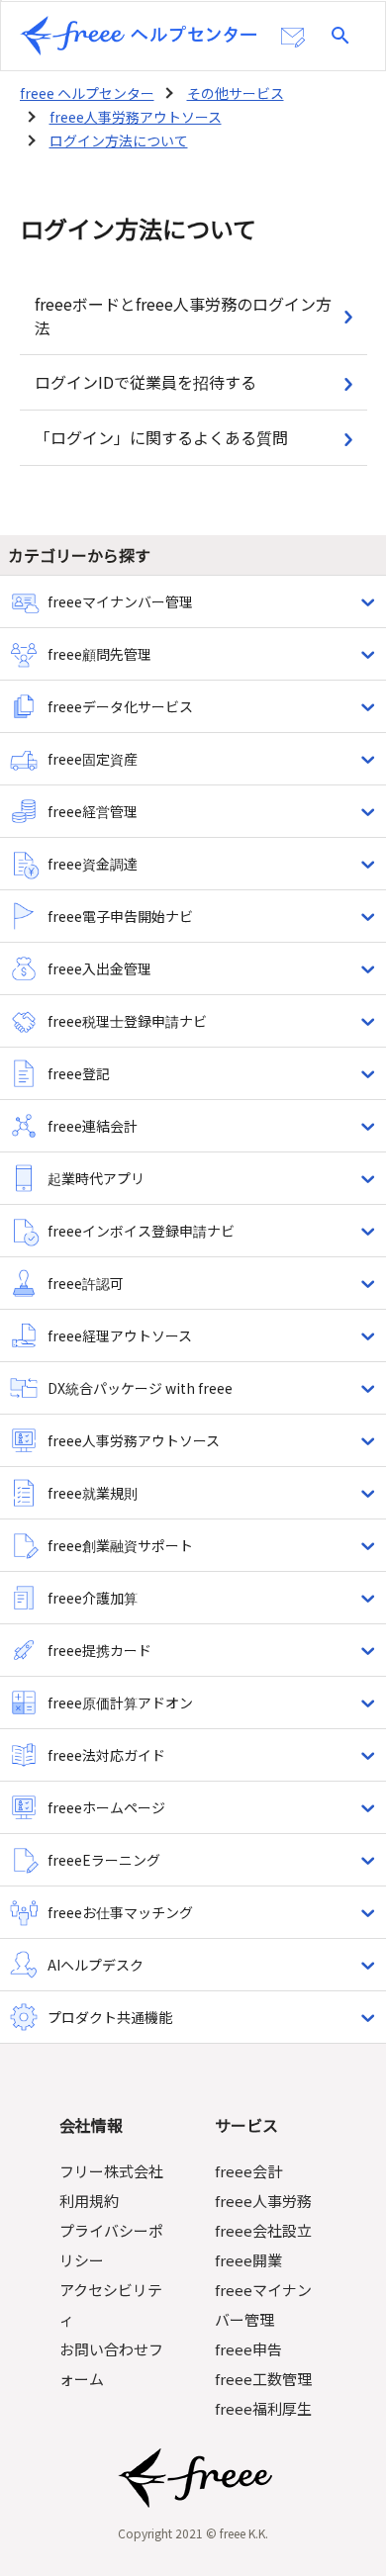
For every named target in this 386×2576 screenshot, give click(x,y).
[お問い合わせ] (293, 38)
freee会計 (248, 2171)
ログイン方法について (119, 140)
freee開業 (248, 2260)
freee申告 (248, 2349)
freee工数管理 (263, 2379)
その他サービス (236, 93)
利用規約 (89, 2201)
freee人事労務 (263, 2201)
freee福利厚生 (263, 2408)
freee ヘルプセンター (87, 93)
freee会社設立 (263, 2230)
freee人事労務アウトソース (136, 117)
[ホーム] (139, 36)
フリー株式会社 (111, 2171)
